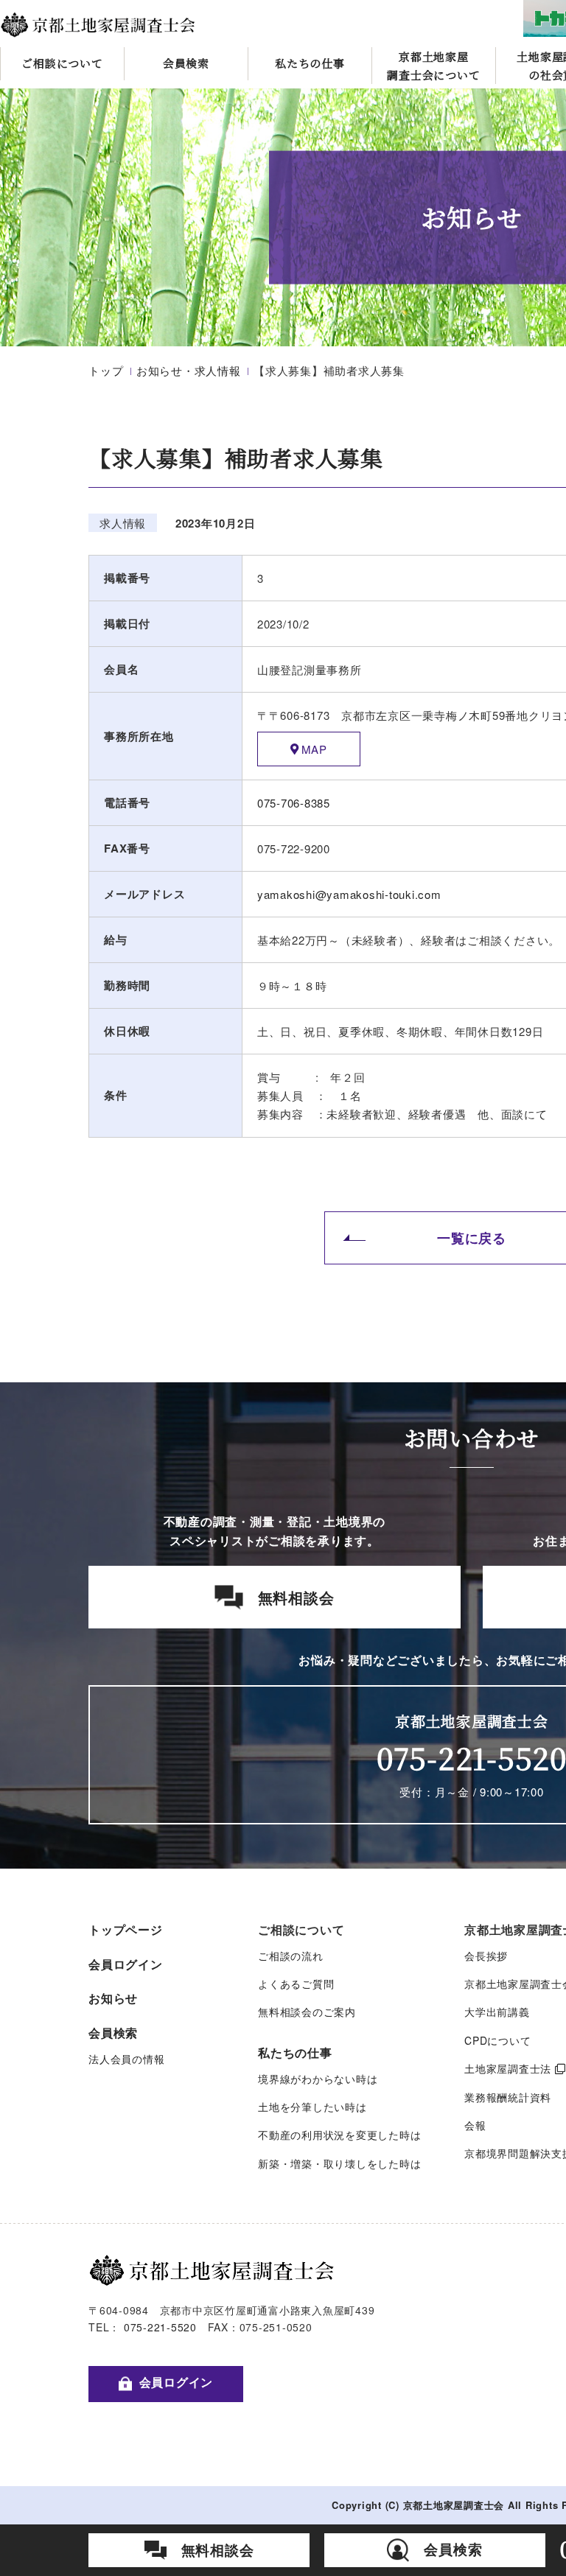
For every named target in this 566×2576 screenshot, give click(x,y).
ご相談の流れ (291, 1956)
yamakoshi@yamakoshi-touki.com (349, 894)
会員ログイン (126, 1964)
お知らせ (113, 1998)
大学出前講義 (497, 2012)
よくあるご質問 (296, 1984)
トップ (106, 370)
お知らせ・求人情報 (189, 370)
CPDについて (497, 2040)
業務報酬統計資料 (508, 2097)
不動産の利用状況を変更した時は (339, 2135)
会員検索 (186, 63)
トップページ (126, 1929)
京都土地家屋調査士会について (433, 66)
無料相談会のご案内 (307, 2012)
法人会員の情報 (126, 2059)
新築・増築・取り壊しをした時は (339, 2163)
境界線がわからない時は (318, 2079)
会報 (475, 2125)
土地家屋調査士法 (508, 2068)
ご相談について (62, 63)
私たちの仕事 (310, 63)
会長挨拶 (486, 1956)
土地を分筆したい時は (312, 2107)
